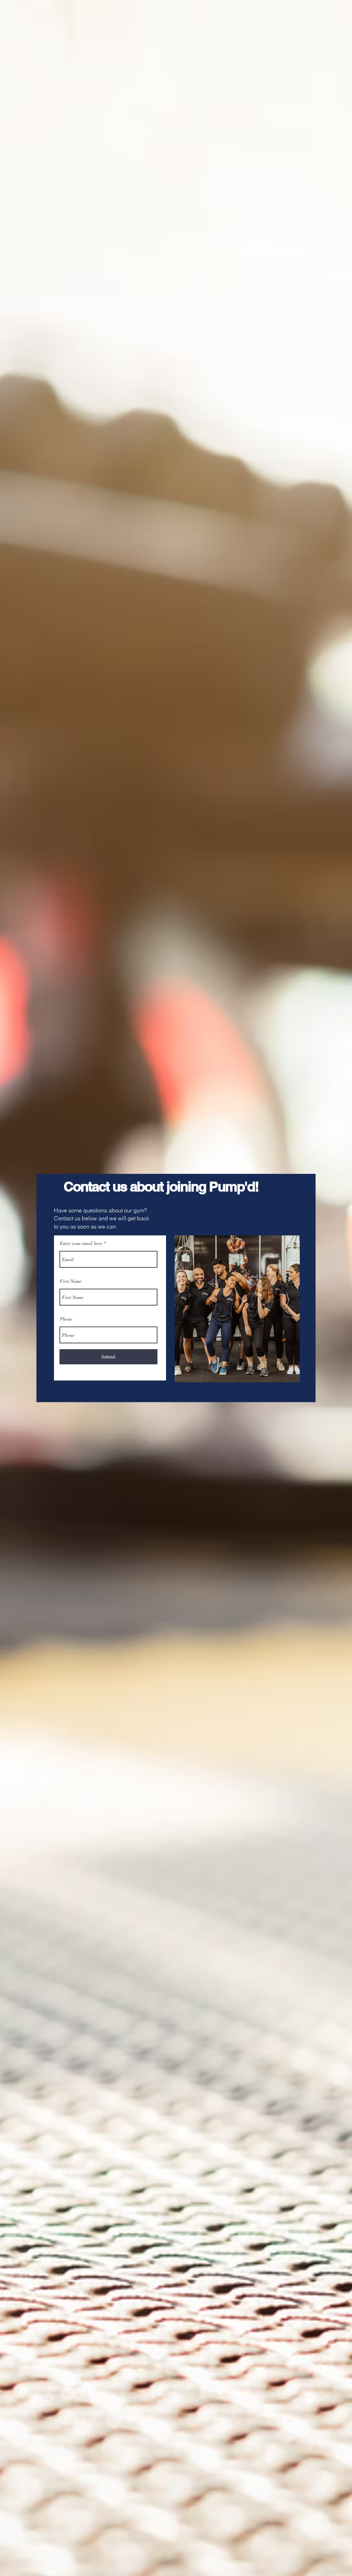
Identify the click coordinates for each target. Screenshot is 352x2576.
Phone (66, 1319)
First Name (71, 1281)
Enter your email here (81, 1243)
